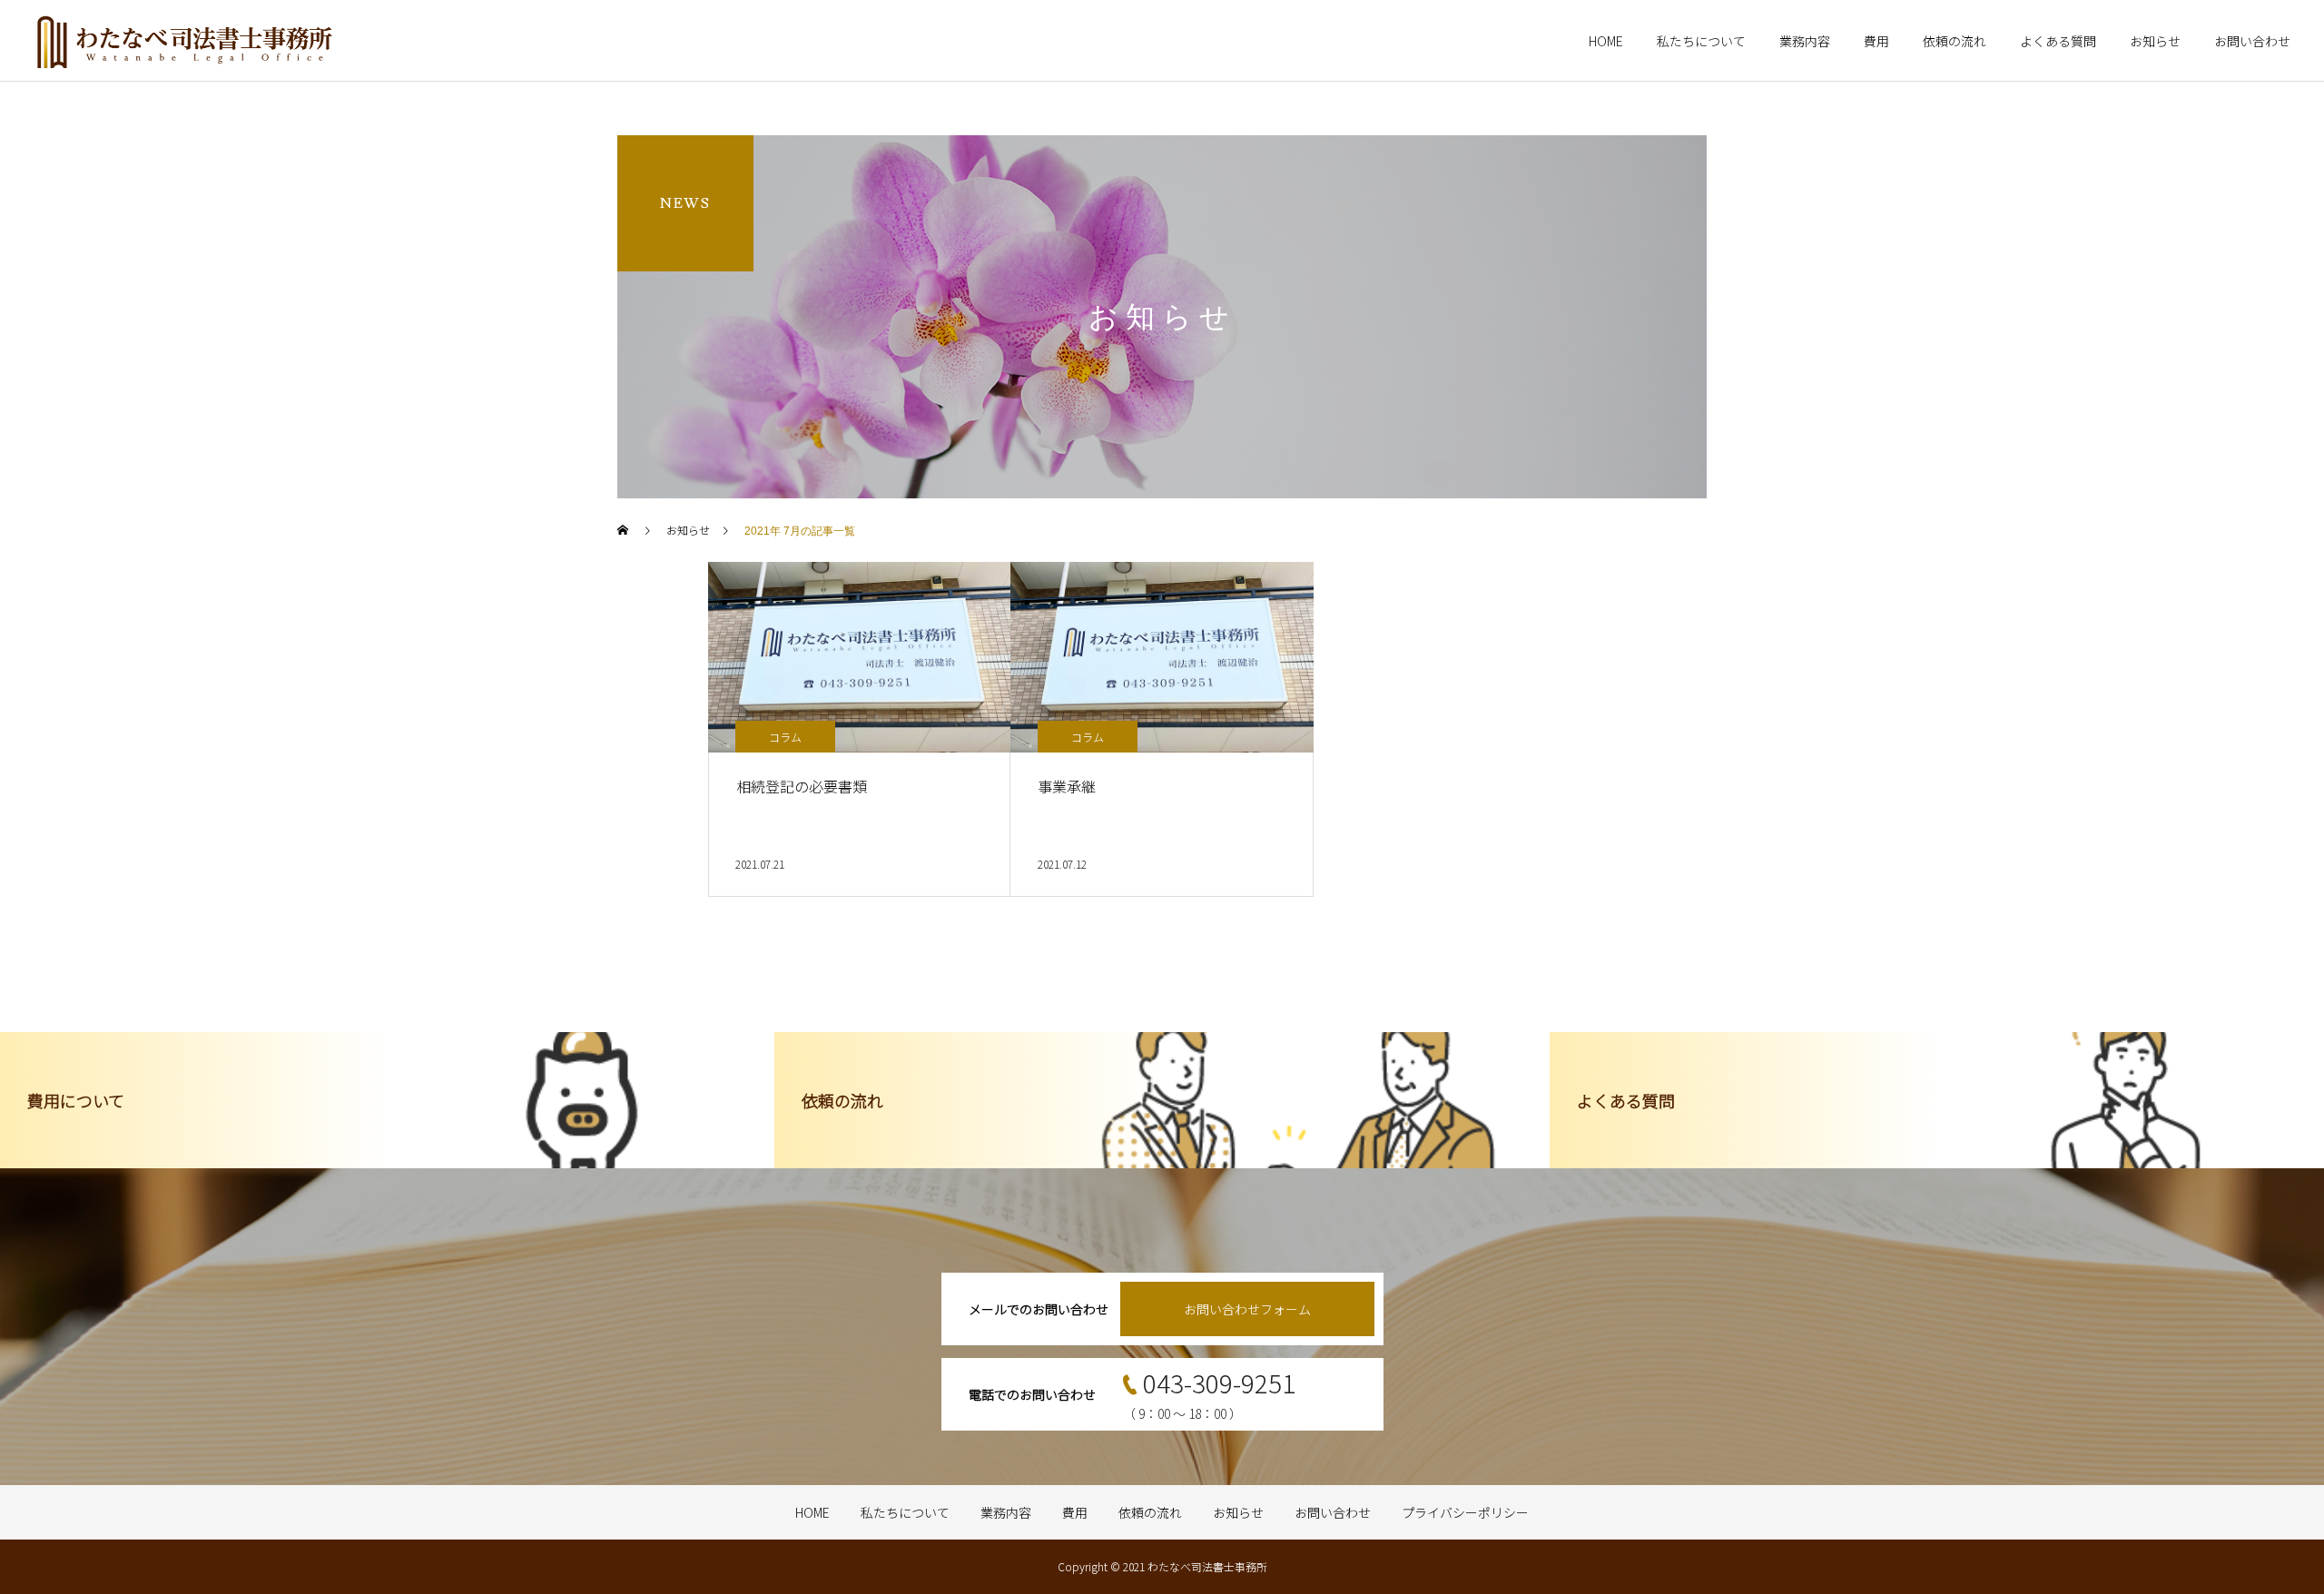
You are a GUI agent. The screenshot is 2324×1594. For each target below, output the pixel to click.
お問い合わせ (2252, 41)
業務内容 (1805, 41)
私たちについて (1701, 41)
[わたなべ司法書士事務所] (185, 41)
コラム (785, 737)
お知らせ (2155, 41)
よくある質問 (2058, 41)
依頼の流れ (1955, 41)
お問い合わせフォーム (1247, 1309)
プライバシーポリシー (1465, 1512)
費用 (1876, 41)
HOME (1606, 41)
